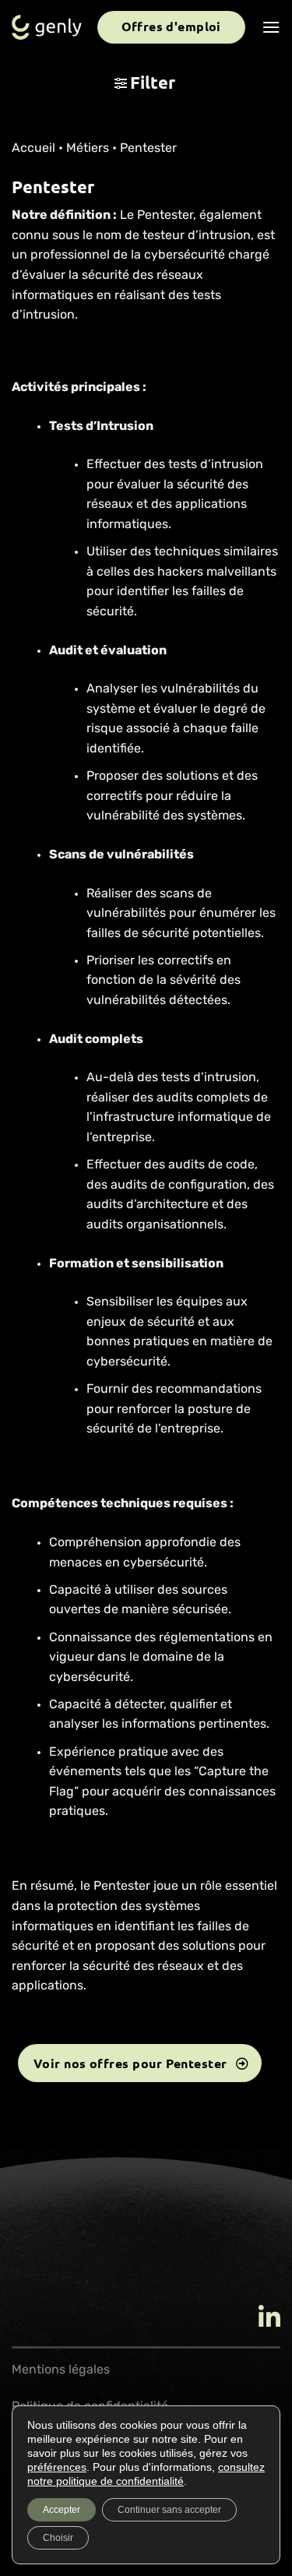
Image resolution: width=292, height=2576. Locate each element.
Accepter (62, 2510)
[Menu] (271, 27)
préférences (57, 2467)
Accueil (33, 149)
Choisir (58, 2538)
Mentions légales (61, 2370)
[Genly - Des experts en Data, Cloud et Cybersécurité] (47, 28)
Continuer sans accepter (169, 2510)
